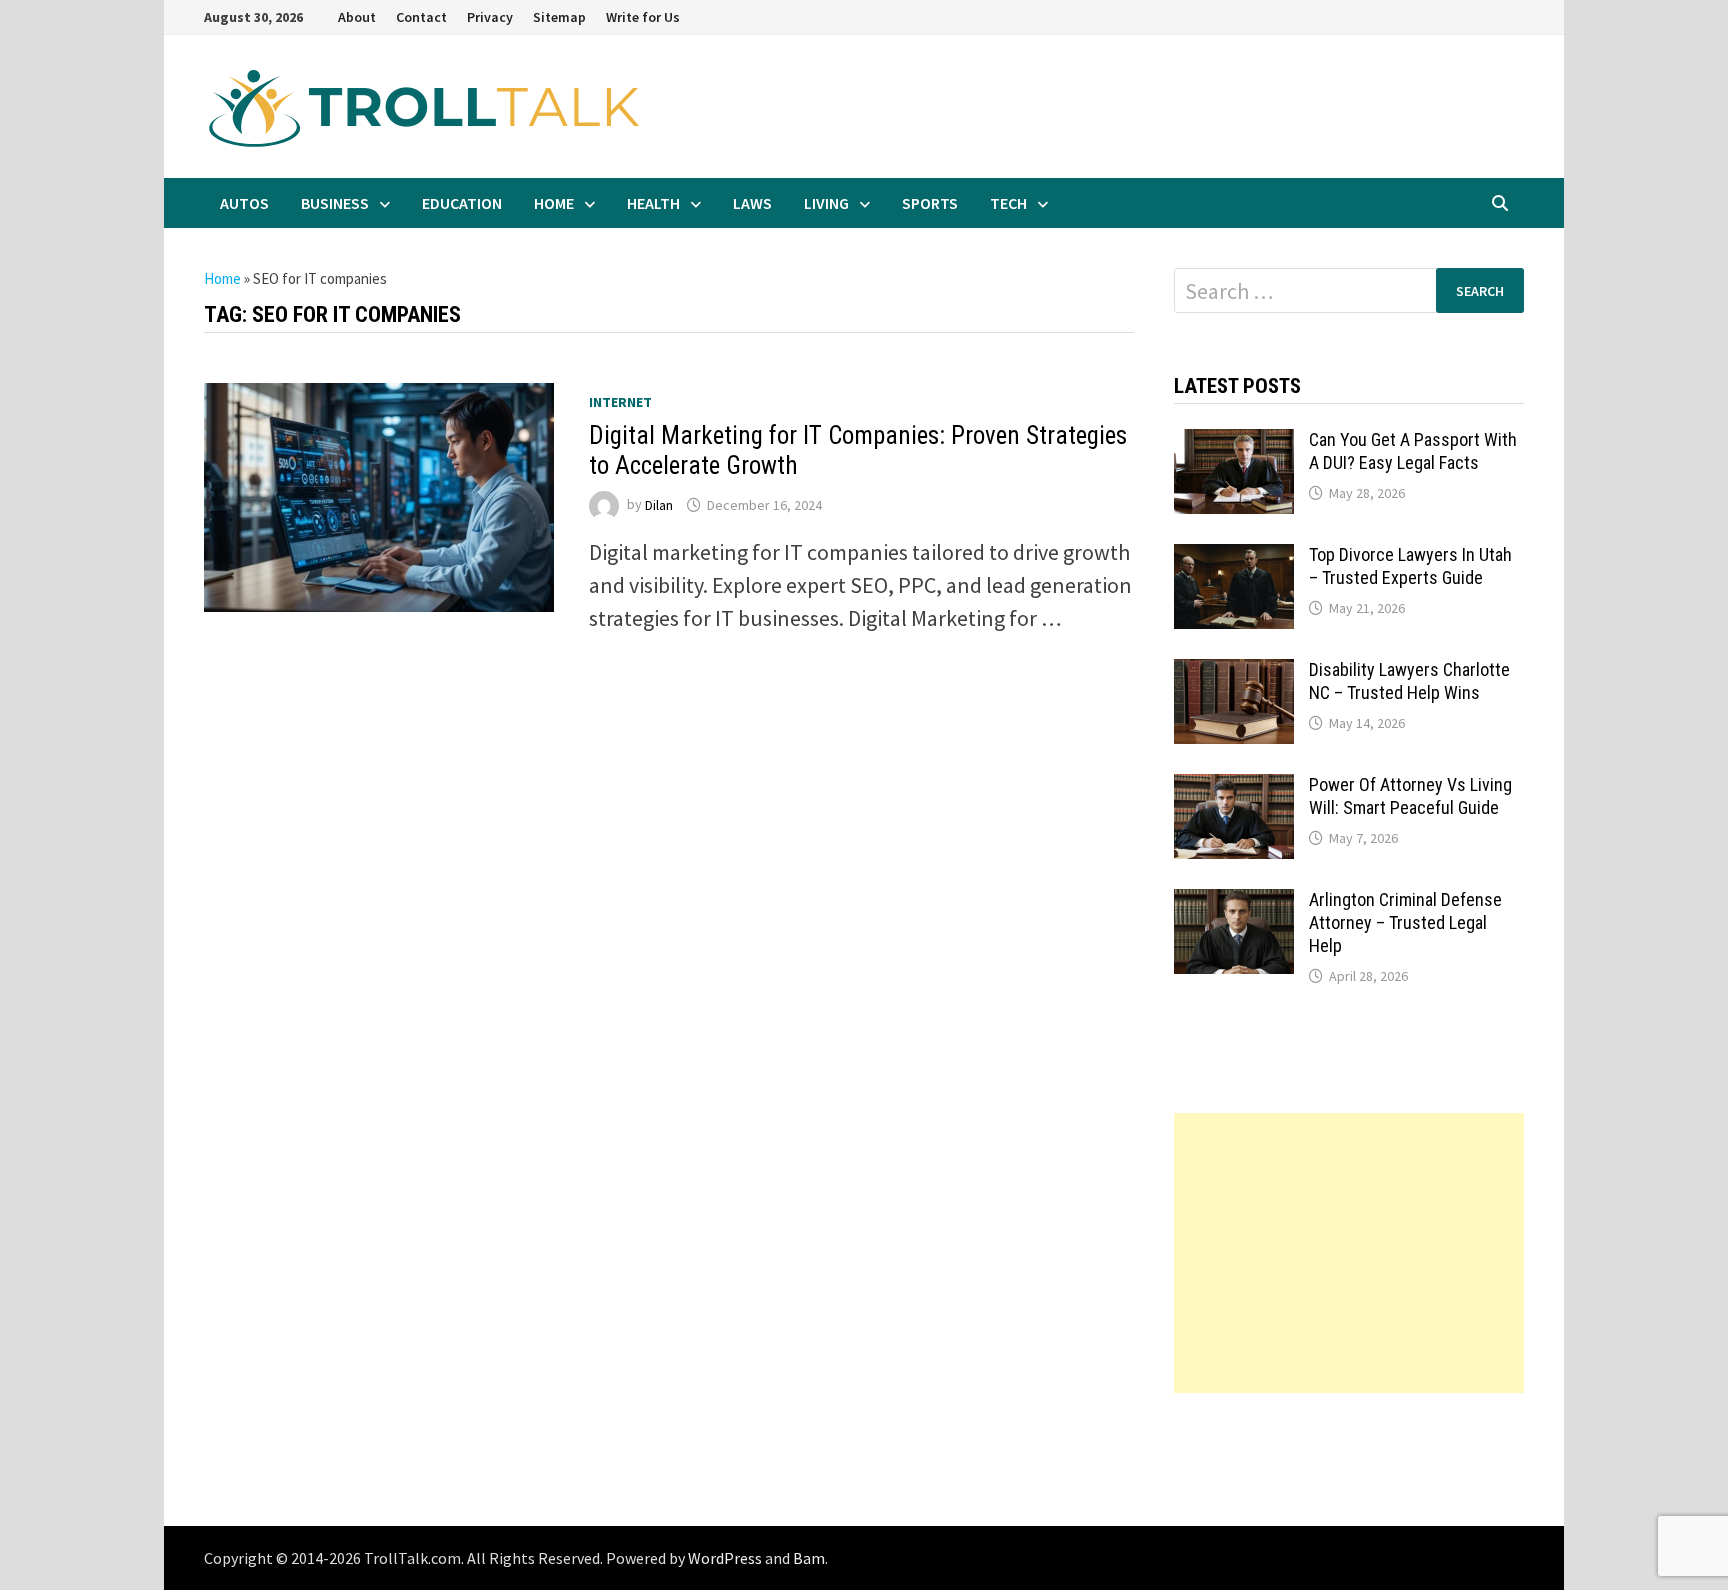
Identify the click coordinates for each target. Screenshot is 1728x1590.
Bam (809, 1558)
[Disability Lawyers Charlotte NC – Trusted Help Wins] (1234, 675)
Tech (1008, 203)
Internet (620, 402)
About (357, 17)
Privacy (490, 17)
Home (554, 203)
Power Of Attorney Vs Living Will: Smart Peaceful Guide (1410, 796)
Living (826, 203)
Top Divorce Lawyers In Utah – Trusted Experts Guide (1410, 566)
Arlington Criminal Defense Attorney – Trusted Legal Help (1405, 922)
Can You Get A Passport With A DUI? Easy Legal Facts (1413, 451)
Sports (930, 203)
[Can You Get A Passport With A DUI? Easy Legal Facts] (1234, 445)
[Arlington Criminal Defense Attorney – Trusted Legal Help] (1234, 905)
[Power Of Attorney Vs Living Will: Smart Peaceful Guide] (1234, 790)
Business (335, 203)
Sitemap (559, 17)
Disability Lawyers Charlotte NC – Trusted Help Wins (1409, 681)
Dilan (659, 505)
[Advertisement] (1349, 1253)
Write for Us (643, 17)
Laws (752, 203)
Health (653, 203)
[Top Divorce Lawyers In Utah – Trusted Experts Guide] (1234, 560)
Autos (244, 203)
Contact (421, 17)
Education (462, 203)
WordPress (725, 1558)
